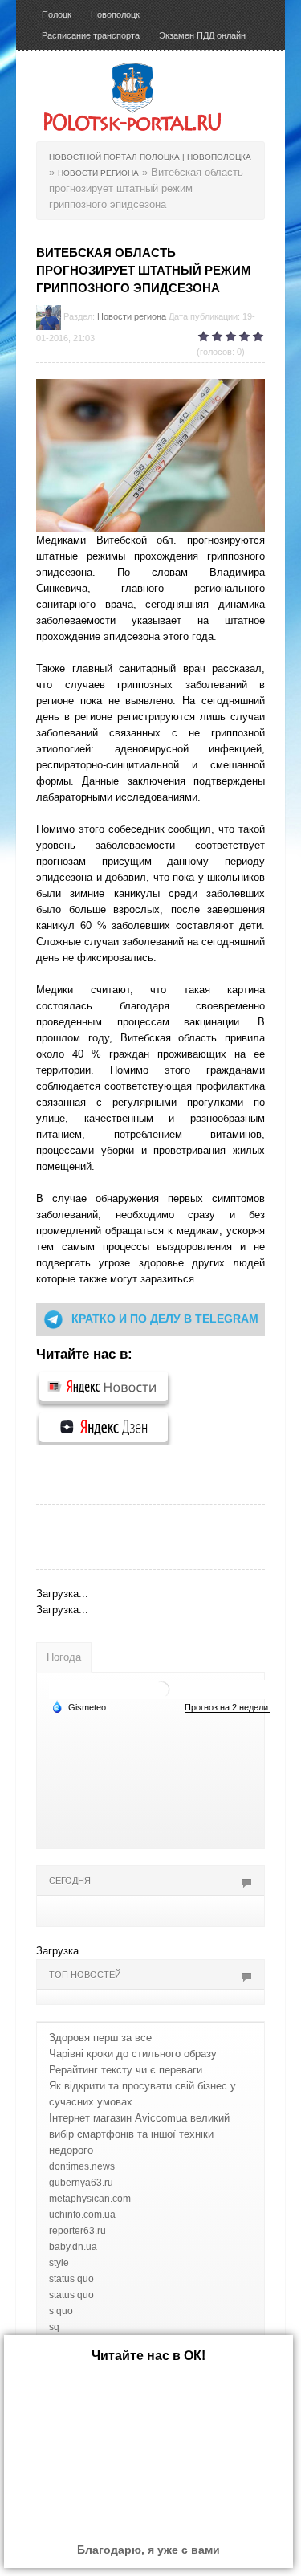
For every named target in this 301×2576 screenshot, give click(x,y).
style (59, 2263)
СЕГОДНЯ (70, 1881)
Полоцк (57, 14)
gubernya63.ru (81, 2183)
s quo (61, 2311)
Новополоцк (115, 14)
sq (54, 2327)
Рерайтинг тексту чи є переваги (126, 2070)
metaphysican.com (90, 2199)
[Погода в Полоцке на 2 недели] (227, 1708)
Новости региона (132, 316)
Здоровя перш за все (100, 2038)
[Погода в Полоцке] (161, 1688)
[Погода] (79, 1706)
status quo (71, 2279)
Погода (64, 1657)
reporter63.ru (77, 2231)
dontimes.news (82, 2166)
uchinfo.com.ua (82, 2215)
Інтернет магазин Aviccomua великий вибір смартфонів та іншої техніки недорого (139, 2134)
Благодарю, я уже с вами (148, 2550)
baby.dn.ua (73, 2247)
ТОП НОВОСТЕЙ (85, 1975)
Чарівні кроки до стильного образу (133, 2054)
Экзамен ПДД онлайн (202, 35)
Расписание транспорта (91, 35)
